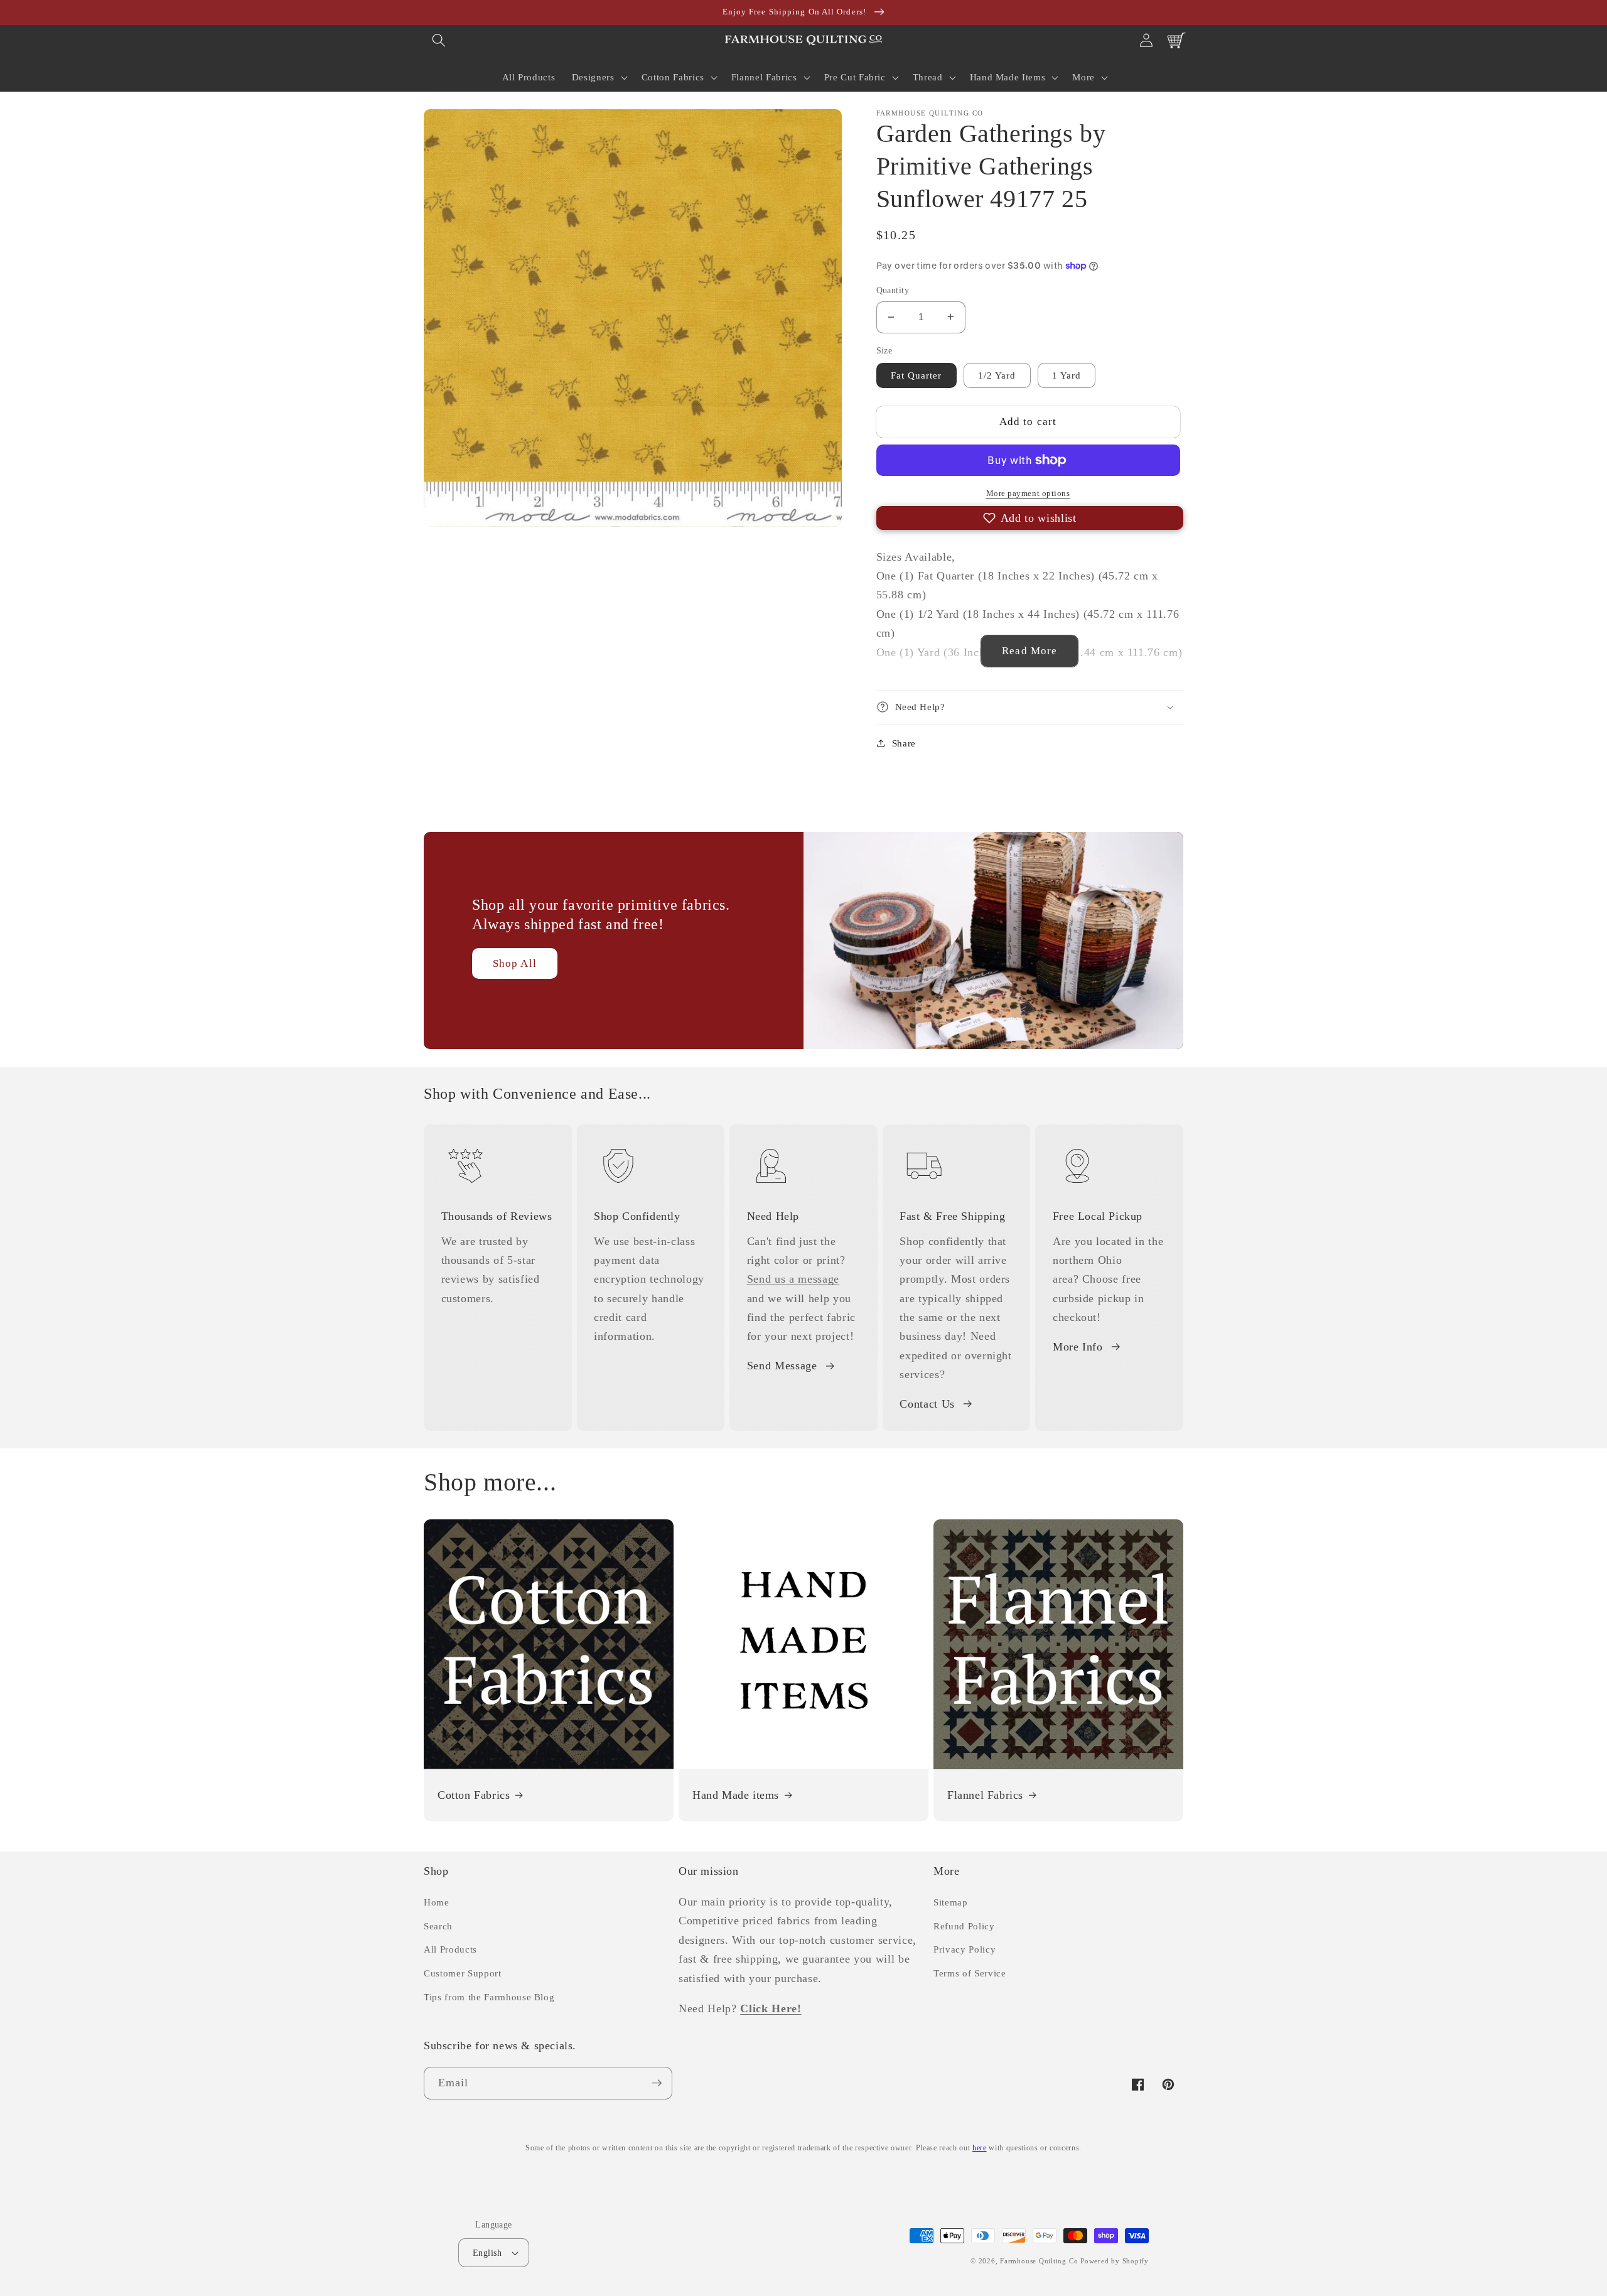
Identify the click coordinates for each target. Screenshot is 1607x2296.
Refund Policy (964, 1926)
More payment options (1028, 493)
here (980, 2148)
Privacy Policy (965, 1949)
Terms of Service (970, 1973)
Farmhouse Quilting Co (1039, 2261)
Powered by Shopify (1115, 2261)
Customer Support (463, 1973)
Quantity (893, 290)
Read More (1029, 651)
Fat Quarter (916, 375)
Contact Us (927, 1404)
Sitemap (951, 1902)
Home (437, 1902)
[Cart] (1176, 40)
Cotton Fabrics (474, 1795)
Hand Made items (736, 1795)
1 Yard (1067, 375)
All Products (450, 1949)
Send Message (782, 1366)
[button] (439, 40)
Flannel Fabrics (985, 1795)
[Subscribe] (657, 2083)
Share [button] (904, 742)
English (487, 2253)
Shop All (515, 963)
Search (438, 1926)
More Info (1078, 1347)
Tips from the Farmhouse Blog (489, 1997)
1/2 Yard (997, 375)
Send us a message (793, 1279)
